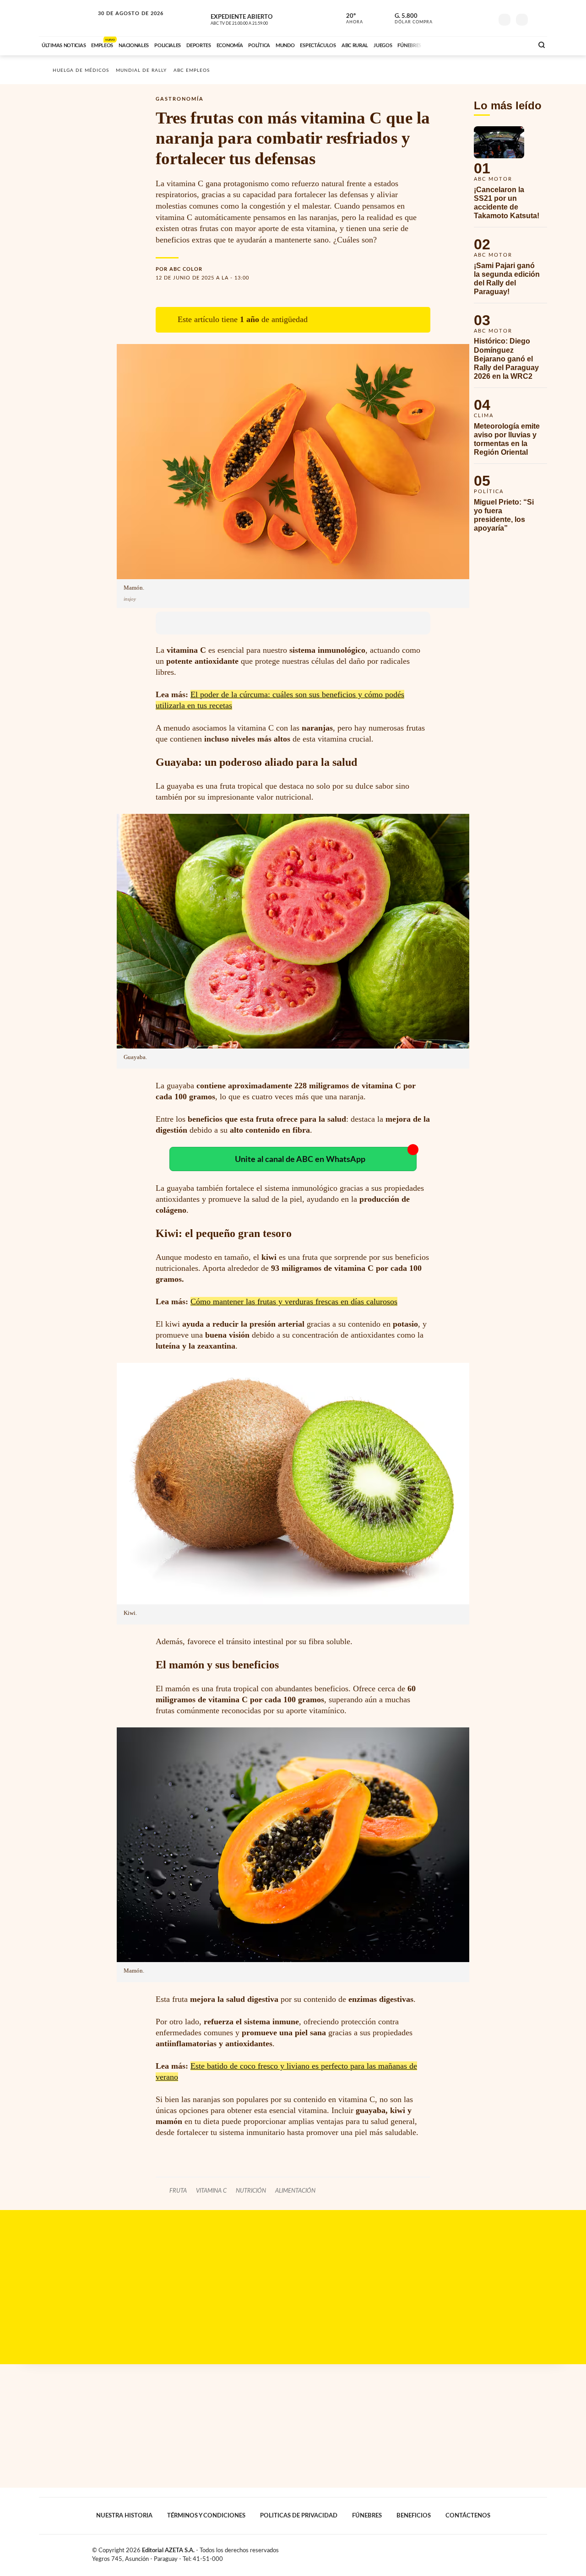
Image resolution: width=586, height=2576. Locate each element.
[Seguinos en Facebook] (445, 18)
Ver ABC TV (256, 18)
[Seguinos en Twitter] (458, 18)
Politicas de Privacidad (299, 2516)
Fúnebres (367, 2516)
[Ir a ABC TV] (452, 44)
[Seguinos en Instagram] (486, 18)
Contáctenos (468, 2516)
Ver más (510, 177)
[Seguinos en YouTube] (472, 18)
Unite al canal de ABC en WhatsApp (300, 1159)
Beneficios (414, 2516)
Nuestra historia (124, 2516)
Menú (539, 19)
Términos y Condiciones (206, 2516)
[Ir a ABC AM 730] (477, 44)
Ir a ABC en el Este (122, 22)
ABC (67, 18)
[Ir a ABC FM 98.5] (514, 44)
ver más (349, 19)
